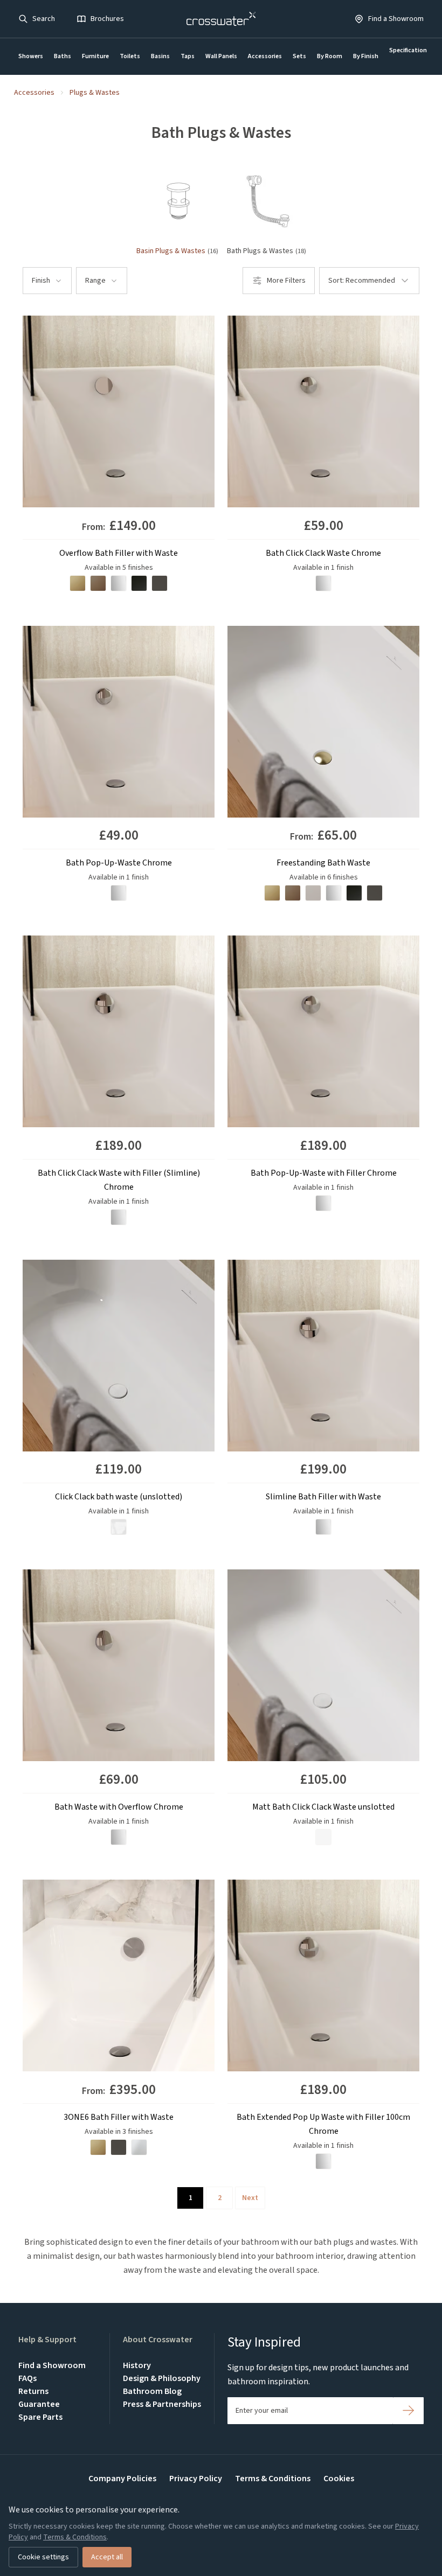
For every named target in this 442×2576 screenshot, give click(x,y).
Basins (160, 56)
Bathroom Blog (152, 2391)
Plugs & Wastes (95, 93)
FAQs (27, 2378)
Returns (33, 2391)
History (137, 2365)
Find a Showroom (52, 2365)
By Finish (366, 56)
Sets (299, 56)
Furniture (95, 56)
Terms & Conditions (273, 2479)
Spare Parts (40, 2417)
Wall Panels (221, 56)
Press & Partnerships (162, 2404)
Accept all (107, 2557)
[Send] (408, 2411)
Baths (63, 56)
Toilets (130, 56)
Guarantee (39, 2404)
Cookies (339, 2479)
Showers (31, 56)
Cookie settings (43, 2557)
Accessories (265, 56)
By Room (330, 56)
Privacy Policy (196, 2479)
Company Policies (122, 2479)
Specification (408, 50)
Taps (188, 56)
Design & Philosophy (162, 2378)
